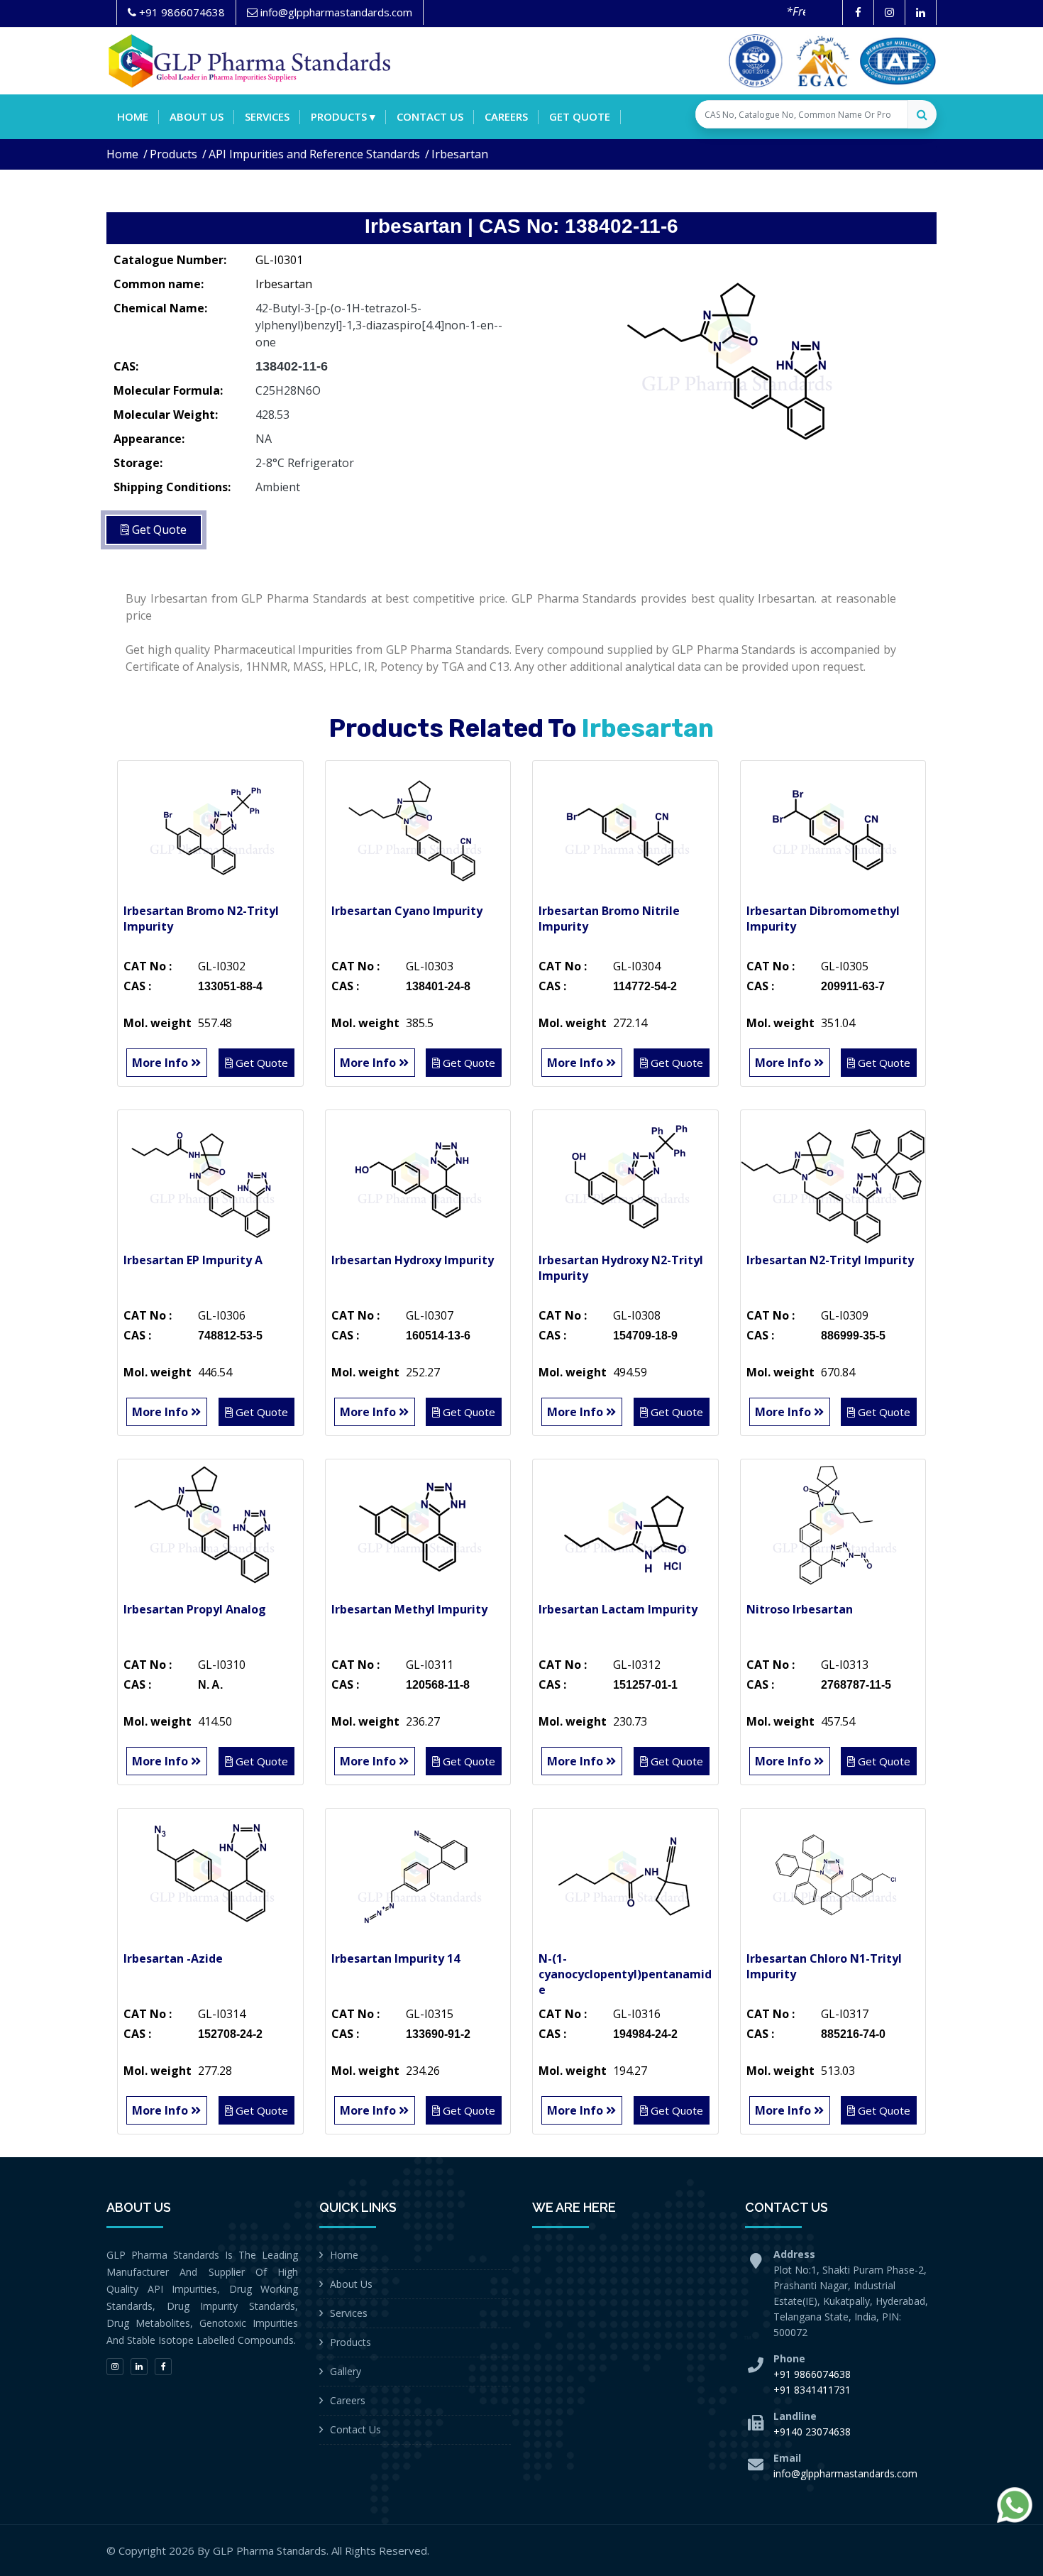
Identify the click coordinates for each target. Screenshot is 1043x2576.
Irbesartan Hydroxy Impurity (413, 1260)
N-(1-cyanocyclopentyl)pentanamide (625, 1974)
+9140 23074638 (812, 2432)
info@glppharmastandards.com (845, 2473)
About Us (351, 2284)
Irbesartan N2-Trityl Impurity (830, 1260)
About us (197, 116)
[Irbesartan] (734, 351)
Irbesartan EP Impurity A (193, 1260)
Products (173, 154)
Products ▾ (343, 116)
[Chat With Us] (1015, 2505)
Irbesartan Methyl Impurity (409, 1609)
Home (133, 116)
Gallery (346, 2371)
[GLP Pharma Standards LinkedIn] (921, 12)
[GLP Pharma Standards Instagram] (889, 12)
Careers (506, 116)
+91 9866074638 (812, 2374)
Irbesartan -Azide (173, 1958)
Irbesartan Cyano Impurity (407, 911)
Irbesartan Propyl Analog (195, 1609)
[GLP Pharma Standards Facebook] (858, 12)
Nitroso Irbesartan (800, 1609)
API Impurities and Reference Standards (314, 154)
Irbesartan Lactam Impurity (618, 1609)
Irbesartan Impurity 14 (396, 1958)
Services (267, 116)
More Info (161, 1063)
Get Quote (580, 116)
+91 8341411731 (812, 2390)
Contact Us (355, 2429)
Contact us (430, 116)
